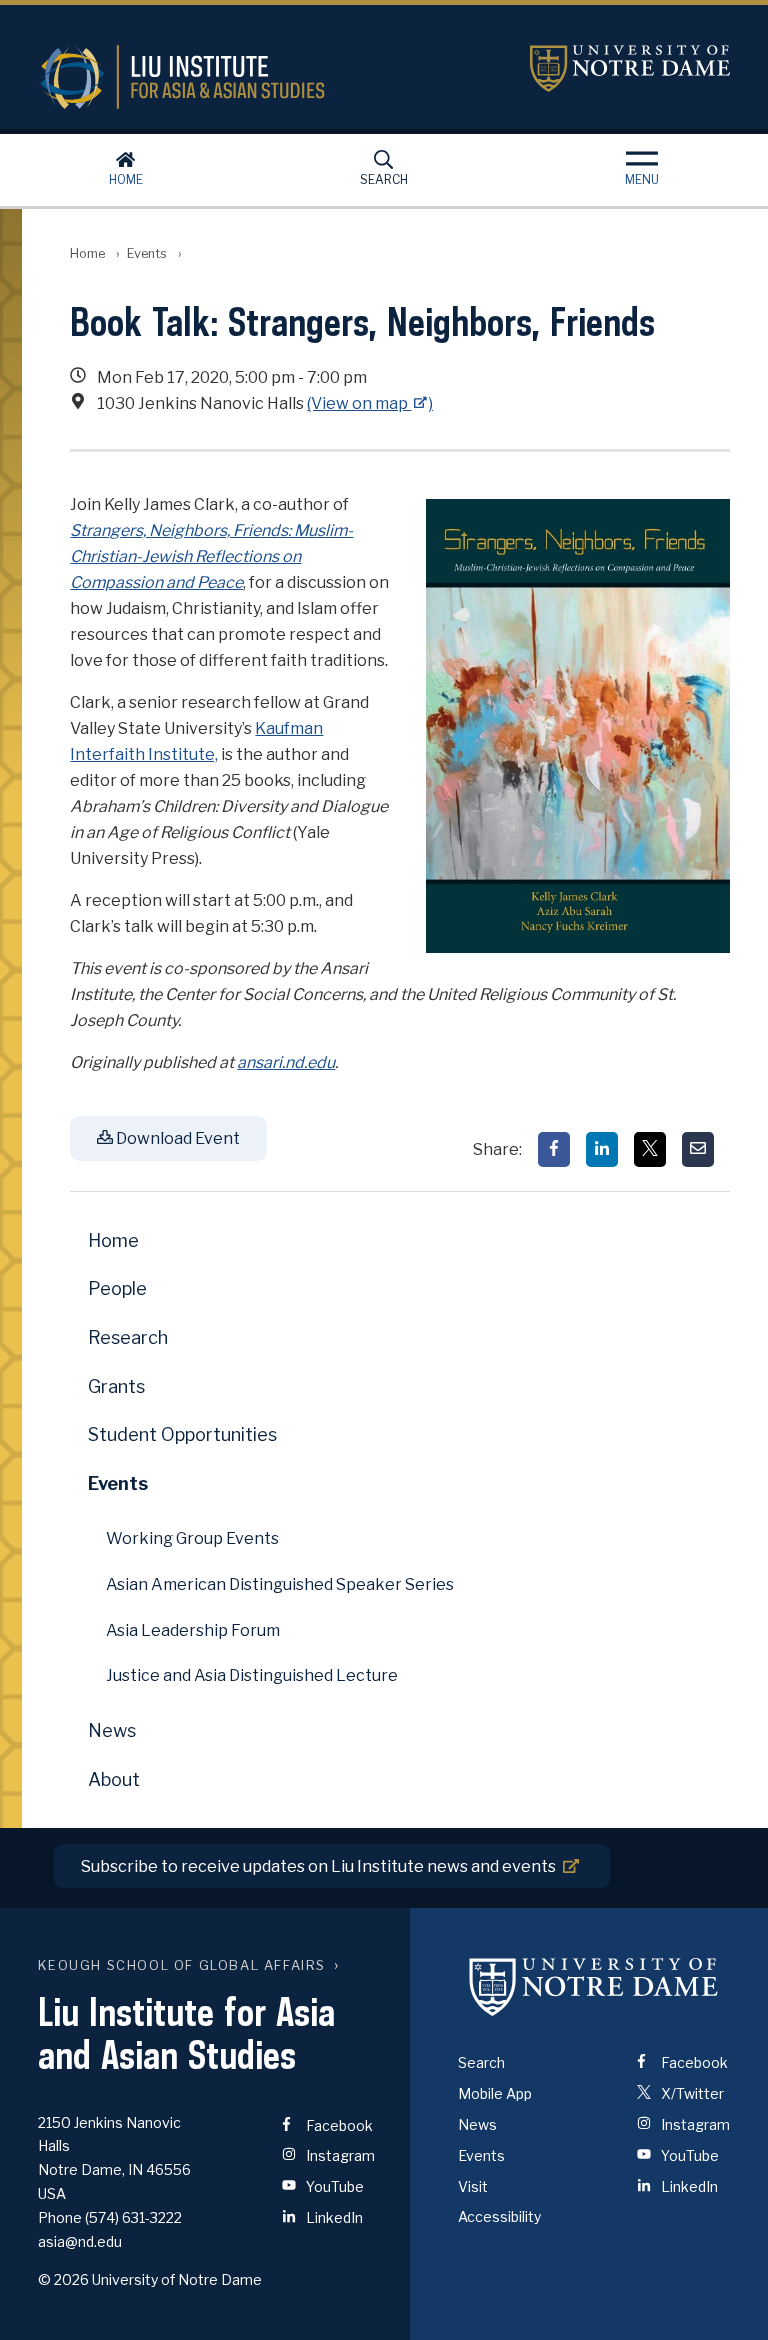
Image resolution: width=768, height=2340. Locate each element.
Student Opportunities (182, 1434)
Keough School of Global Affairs (182, 1965)
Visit (473, 2186)
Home (126, 179)
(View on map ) (370, 403)
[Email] (698, 1149)
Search (384, 179)
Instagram (339, 2155)
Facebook (338, 2125)
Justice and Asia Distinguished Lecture (252, 1675)
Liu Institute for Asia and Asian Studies (268, 77)
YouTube (333, 2186)
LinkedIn (333, 2217)
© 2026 (63, 2279)
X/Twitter (691, 2093)
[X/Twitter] (650, 1149)
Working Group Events (192, 1538)
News (112, 1730)
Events (147, 253)
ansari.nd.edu (286, 1062)
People (117, 1288)
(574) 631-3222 (133, 2217)
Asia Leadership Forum (193, 1630)
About (114, 1779)
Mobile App (495, 2093)
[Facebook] (554, 1149)
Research (128, 1337)
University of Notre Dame (630, 68)
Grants (116, 1386)
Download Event (176, 1138)
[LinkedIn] (602, 1149)
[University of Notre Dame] (594, 1986)
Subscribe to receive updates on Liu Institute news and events (318, 1866)
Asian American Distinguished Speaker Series (280, 1584)
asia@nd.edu (80, 2241)
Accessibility (499, 2216)
